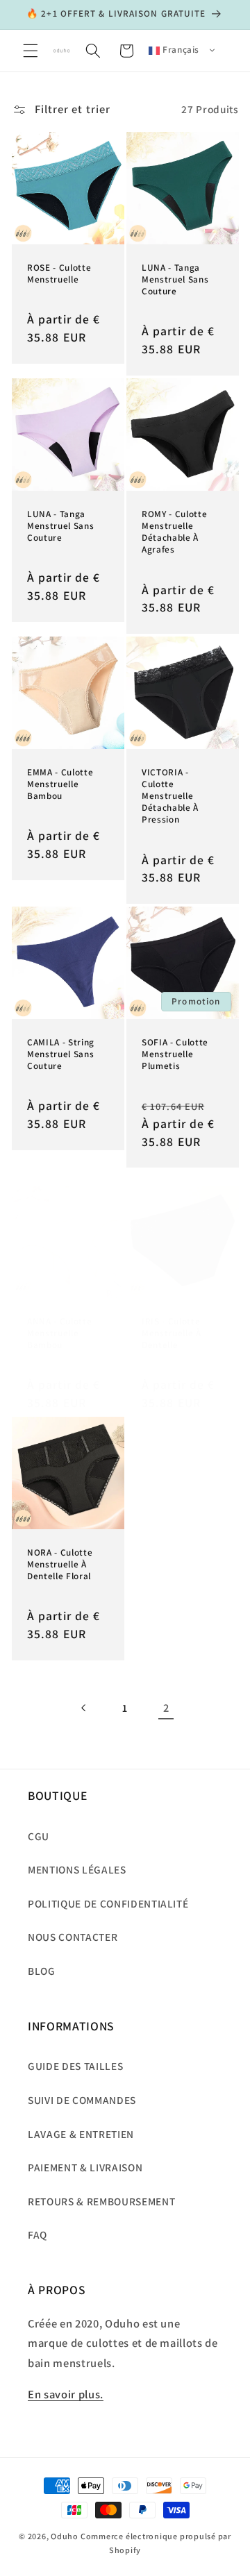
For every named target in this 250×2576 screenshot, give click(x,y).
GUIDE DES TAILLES (75, 2066)
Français (180, 49)
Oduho (65, 2536)
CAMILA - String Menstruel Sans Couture (61, 1054)
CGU (39, 1836)
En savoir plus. (66, 2394)
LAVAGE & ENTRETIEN (81, 2134)
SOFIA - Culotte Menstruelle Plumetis (175, 1054)
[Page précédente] (83, 1708)
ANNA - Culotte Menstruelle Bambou (59, 1333)
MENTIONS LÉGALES (77, 1869)
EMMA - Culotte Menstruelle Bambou (60, 783)
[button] (31, 51)
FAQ (37, 2234)
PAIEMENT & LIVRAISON (85, 2167)
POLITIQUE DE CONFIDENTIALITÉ (108, 1903)
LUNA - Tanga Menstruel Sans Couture (175, 279)
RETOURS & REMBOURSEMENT (101, 2201)
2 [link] (166, 1708)
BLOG (42, 1971)
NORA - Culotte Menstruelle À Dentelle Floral (60, 1564)
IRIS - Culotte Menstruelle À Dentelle (172, 1333)
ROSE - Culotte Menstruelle (59, 273)
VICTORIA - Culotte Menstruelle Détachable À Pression (170, 795)
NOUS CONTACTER (73, 1937)
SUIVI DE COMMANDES (82, 2100)
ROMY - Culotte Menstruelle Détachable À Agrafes (174, 531)
